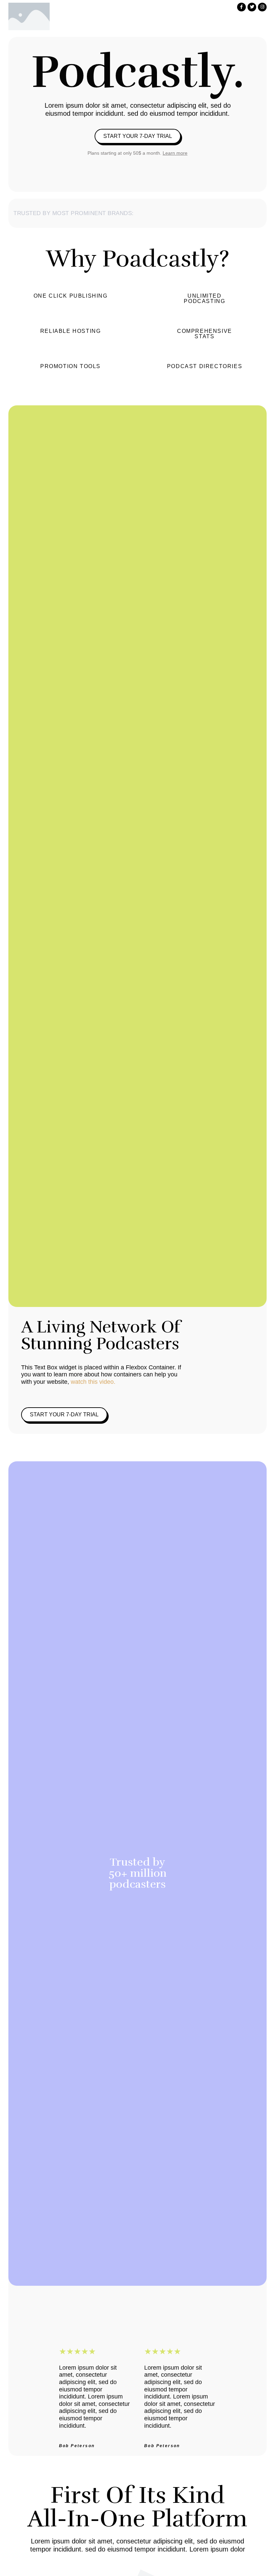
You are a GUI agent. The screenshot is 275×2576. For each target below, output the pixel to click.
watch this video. (92, 1382)
